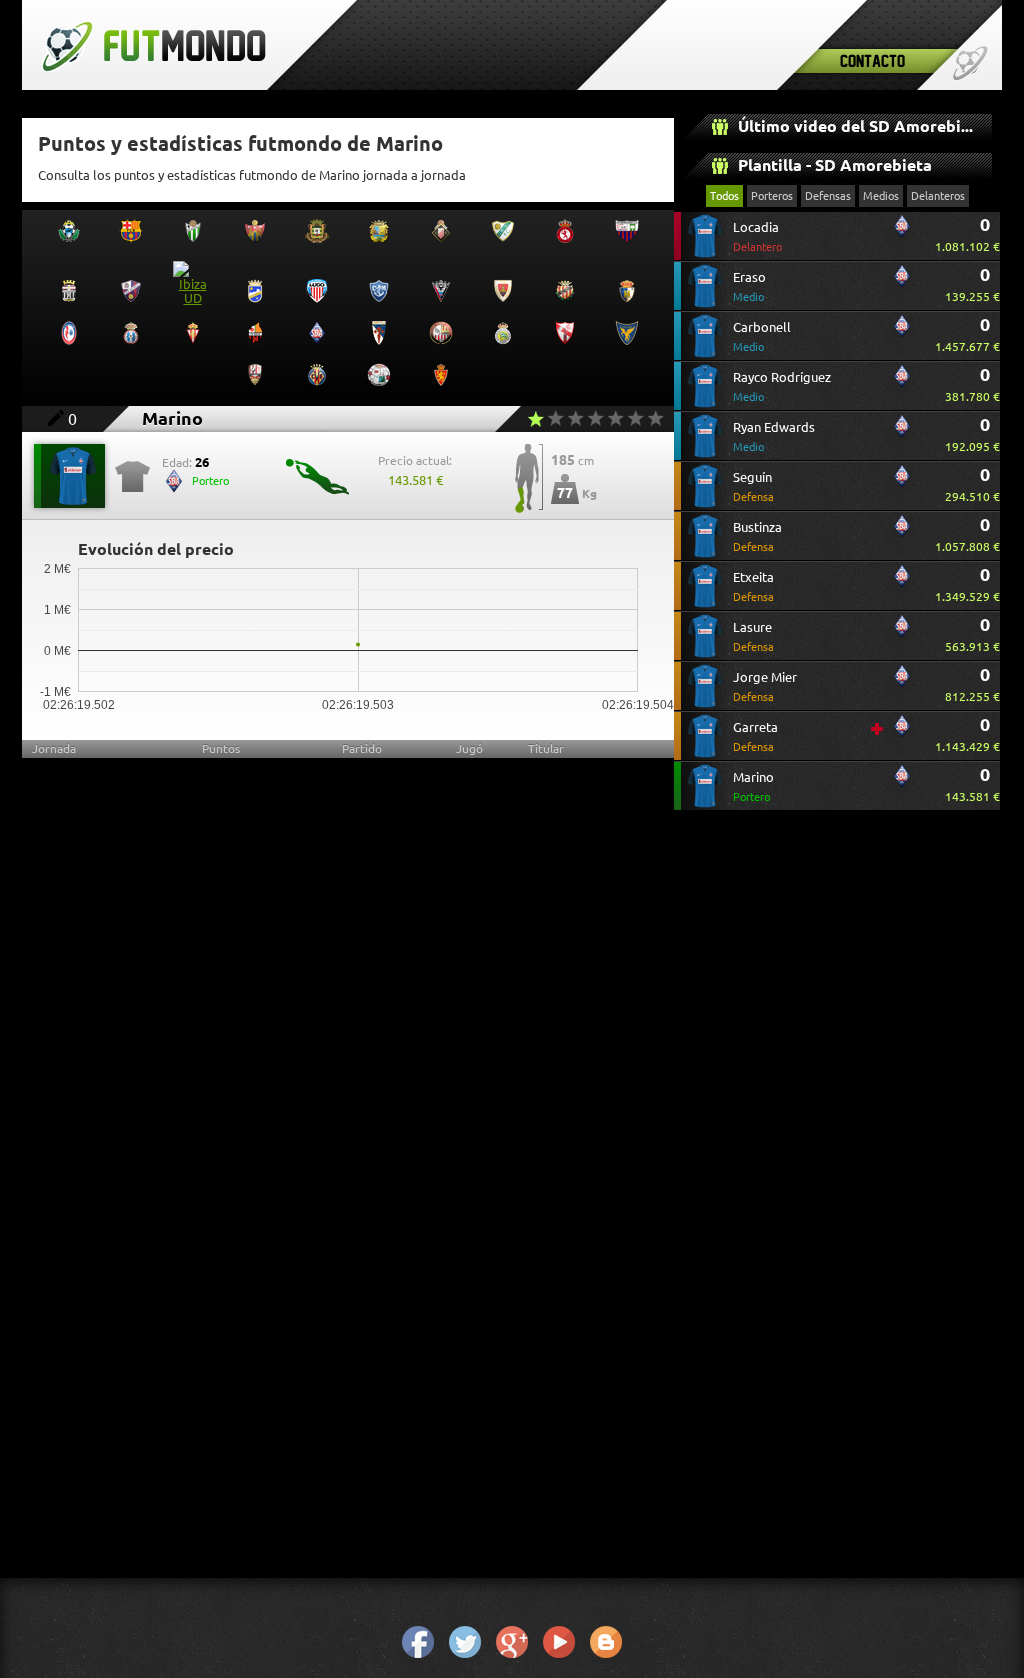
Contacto (872, 60)
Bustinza (757, 536)
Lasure (753, 636)
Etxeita (753, 586)
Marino (753, 786)
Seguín (753, 486)
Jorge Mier (765, 686)
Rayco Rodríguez (782, 386)
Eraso (749, 286)
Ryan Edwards (774, 436)
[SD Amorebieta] (902, 233)
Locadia (757, 236)
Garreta (755, 736)
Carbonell (762, 336)
